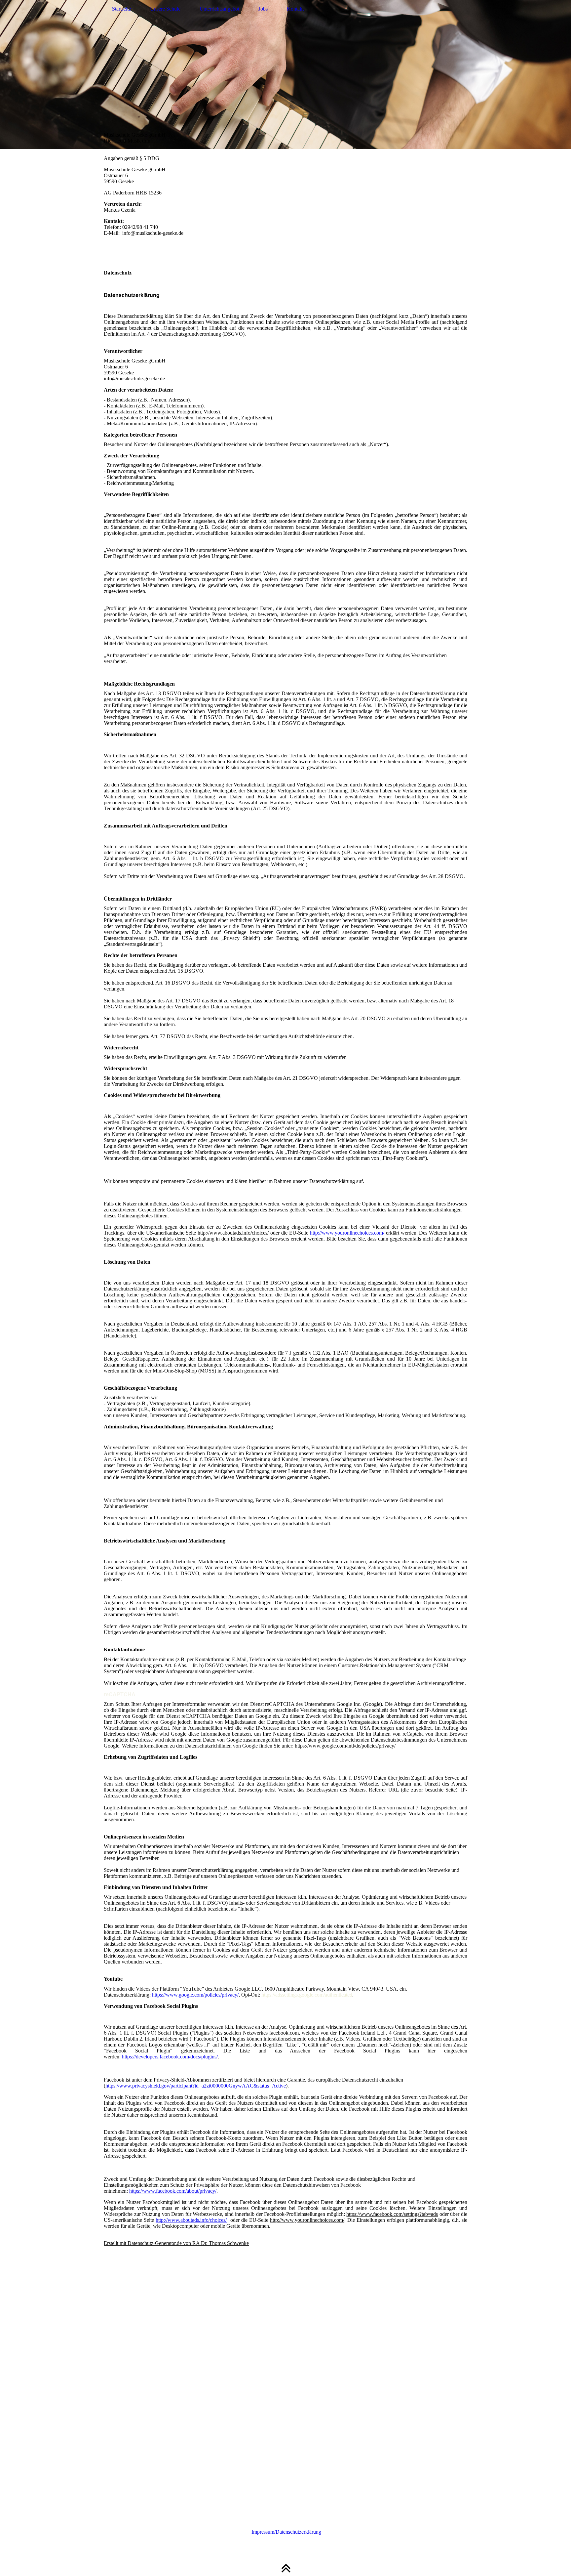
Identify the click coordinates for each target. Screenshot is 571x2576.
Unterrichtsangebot (219, 9)
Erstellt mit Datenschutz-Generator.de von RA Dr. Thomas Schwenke (176, 2243)
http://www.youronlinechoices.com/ (347, 1233)
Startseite (121, 9)
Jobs (263, 9)
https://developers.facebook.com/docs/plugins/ (170, 2057)
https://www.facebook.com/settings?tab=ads (392, 2214)
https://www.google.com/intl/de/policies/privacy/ (345, 1746)
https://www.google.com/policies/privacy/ (195, 1995)
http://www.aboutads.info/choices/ (233, 1233)
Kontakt (295, 9)
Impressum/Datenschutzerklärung (286, 2532)
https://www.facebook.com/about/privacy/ (173, 2191)
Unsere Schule (165, 9)
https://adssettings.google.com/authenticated (307, 1995)
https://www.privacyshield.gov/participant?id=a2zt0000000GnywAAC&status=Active (196, 2086)
